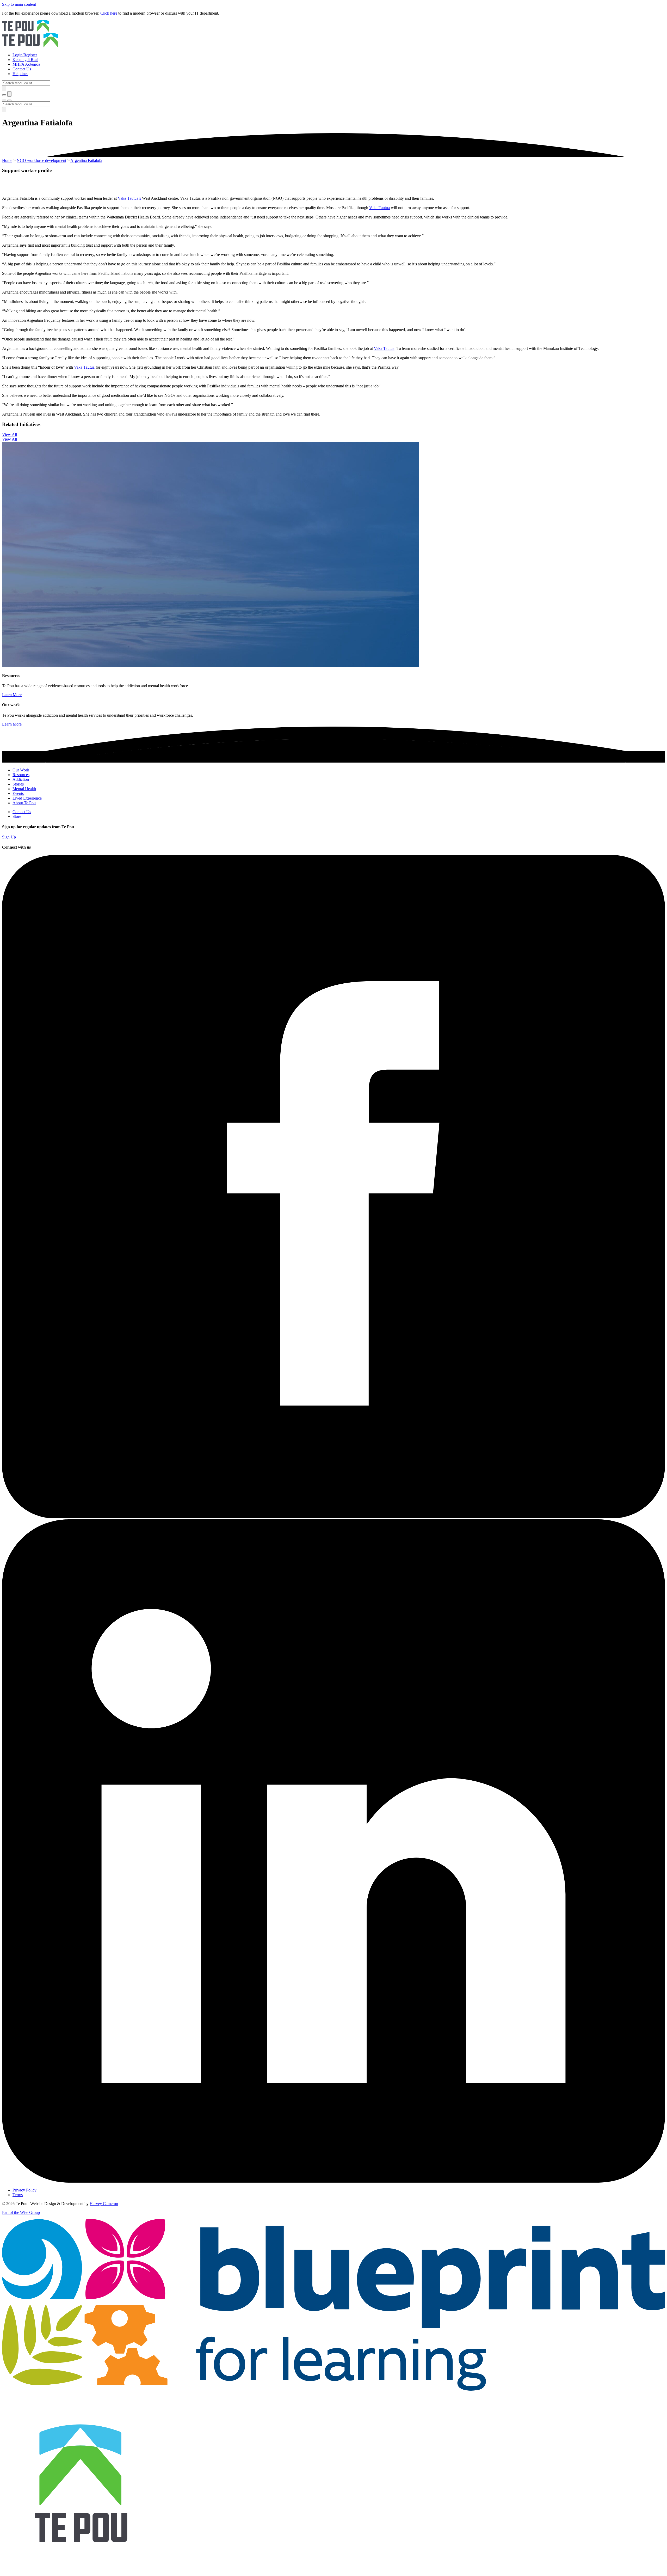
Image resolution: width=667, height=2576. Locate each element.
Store (17, 816)
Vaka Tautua (379, 208)
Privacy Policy (24, 2190)
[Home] (333, 34)
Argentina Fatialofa (86, 160)
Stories (18, 784)
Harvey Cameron (104, 2204)
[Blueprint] (333, 2389)
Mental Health (24, 789)
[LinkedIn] (333, 2181)
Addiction (21, 779)
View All (10, 434)
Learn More (12, 695)
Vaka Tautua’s (129, 198)
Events (18, 793)
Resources (21, 775)
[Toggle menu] (4, 100)
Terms (18, 2195)
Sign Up (9, 837)
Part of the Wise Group (21, 2212)
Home (7, 160)
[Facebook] (333, 1517)
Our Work (21, 770)
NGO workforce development (41, 160)
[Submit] (4, 89)
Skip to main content (19, 4)
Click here (109, 13)
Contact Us (22, 812)
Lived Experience (27, 798)
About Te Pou (24, 803)
